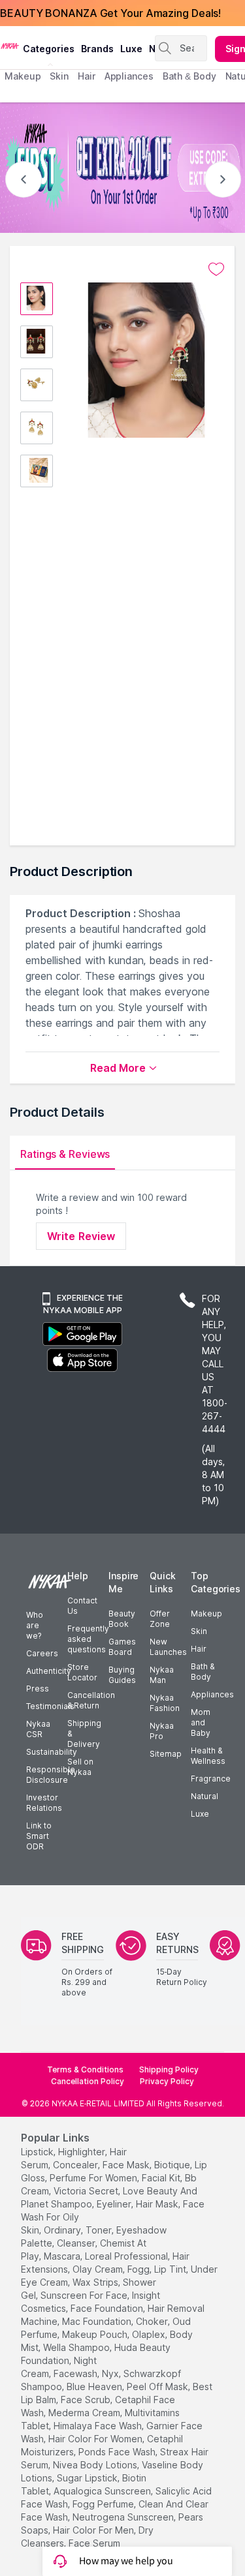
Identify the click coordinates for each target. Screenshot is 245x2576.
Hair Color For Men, (94, 2530)
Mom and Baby (201, 1722)
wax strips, (96, 2282)
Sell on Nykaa (80, 1767)
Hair (199, 1649)
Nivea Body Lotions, (96, 2465)
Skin (199, 1631)
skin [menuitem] (59, 76)
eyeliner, (115, 2204)
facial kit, (162, 2178)
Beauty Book (122, 1619)
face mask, (127, 2165)
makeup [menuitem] (23, 76)
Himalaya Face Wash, (99, 2426)
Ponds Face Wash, (118, 2452)
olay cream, (99, 2269)
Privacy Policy (167, 2081)
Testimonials (50, 1706)
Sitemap (166, 1754)
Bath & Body (203, 1672)
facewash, (76, 2373)
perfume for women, (94, 2178)
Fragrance (211, 1779)
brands (97, 49)
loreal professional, (127, 2256)
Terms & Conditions (85, 2069)
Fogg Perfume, (104, 2504)
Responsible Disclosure (51, 1775)
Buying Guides (122, 1675)
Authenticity (49, 1671)
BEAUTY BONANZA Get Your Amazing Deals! (110, 13)
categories (49, 49)
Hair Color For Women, (96, 2439)
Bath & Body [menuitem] (189, 76)
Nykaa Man (162, 1675)
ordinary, (63, 2230)
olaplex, (150, 2334)
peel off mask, (158, 2387)
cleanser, (77, 2243)
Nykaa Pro (162, 1731)
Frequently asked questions (88, 1639)
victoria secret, (87, 2191)
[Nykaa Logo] (10, 45)
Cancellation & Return (91, 1700)
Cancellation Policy (88, 2081)
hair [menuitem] (87, 76)
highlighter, (83, 2152)
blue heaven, (95, 2387)
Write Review (81, 1236)
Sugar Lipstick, (88, 2478)
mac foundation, (98, 2321)
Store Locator (82, 1672)
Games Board (122, 1647)
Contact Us (82, 1606)
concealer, (76, 2165)
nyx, (111, 2373)
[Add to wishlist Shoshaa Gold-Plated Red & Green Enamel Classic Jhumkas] (216, 269)
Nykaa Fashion (165, 1703)
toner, (100, 2230)
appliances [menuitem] (129, 76)
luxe (131, 49)
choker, (153, 2321)
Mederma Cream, (85, 2413)
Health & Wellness (208, 1756)
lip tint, (171, 2269)
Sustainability (52, 1752)
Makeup (206, 1614)
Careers (42, 1653)
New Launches (168, 1647)
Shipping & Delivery (84, 1734)
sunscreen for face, (85, 2295)
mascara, (63, 2256)
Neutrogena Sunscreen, (124, 2517)
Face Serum (94, 2543)
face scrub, (87, 2400)
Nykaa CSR (38, 1729)
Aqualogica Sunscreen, (103, 2491)
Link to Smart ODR (39, 1836)
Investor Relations (44, 1803)
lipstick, (38, 2152)
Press (38, 1689)
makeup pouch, (96, 2334)
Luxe (200, 1814)
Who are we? (35, 1625)
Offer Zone (160, 1619)
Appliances (212, 1694)
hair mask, (158, 2204)
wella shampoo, (77, 2347)
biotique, (173, 2165)
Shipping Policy (169, 2069)
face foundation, (108, 2308)
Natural (204, 1796)
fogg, (139, 2269)
